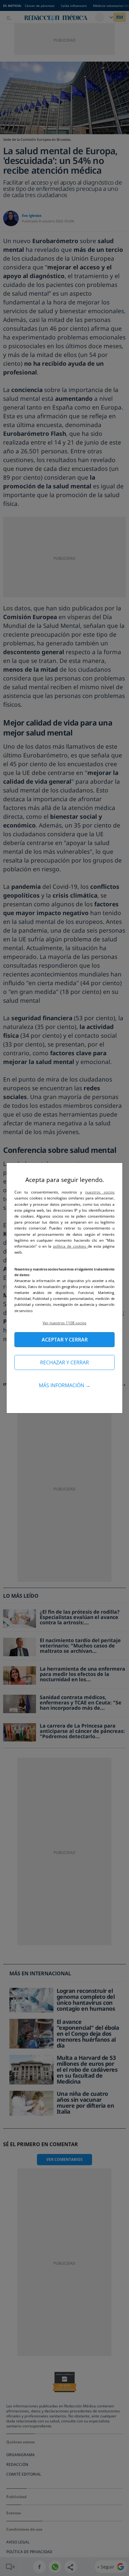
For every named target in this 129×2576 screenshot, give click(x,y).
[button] (64, 1323)
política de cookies (70, 1246)
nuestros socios (100, 1192)
